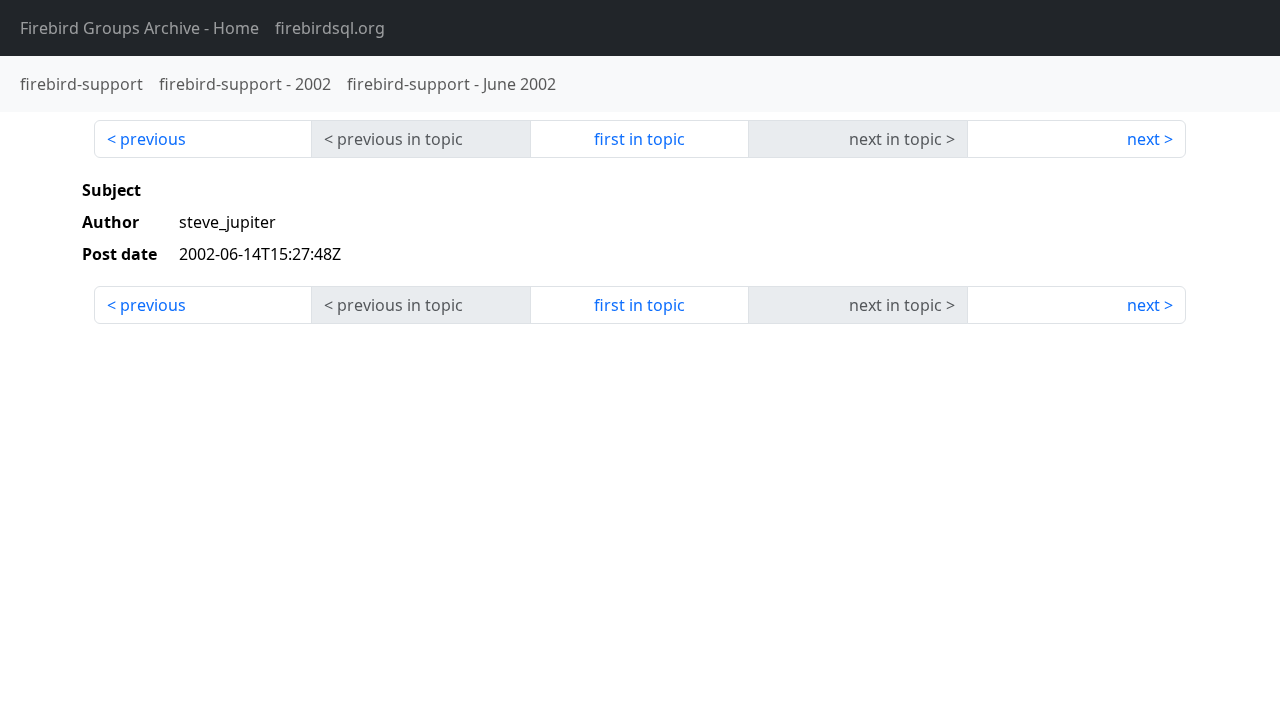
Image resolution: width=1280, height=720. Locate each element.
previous (153, 139)
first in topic (639, 139)
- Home (139, 28)
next (1143, 139)
